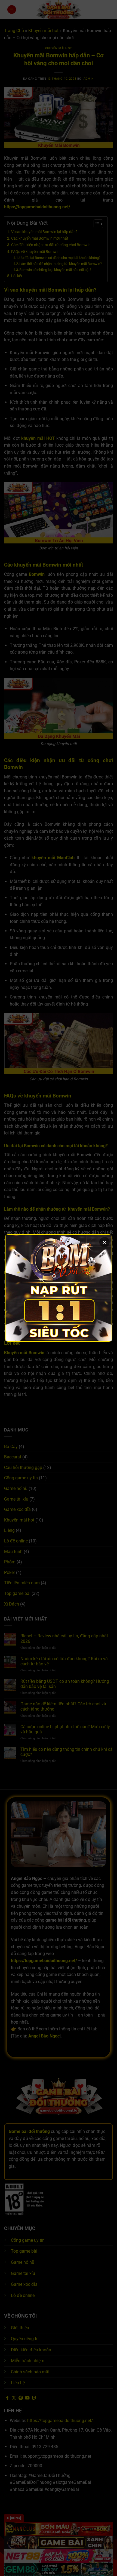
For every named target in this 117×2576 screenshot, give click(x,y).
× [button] (104, 1242)
